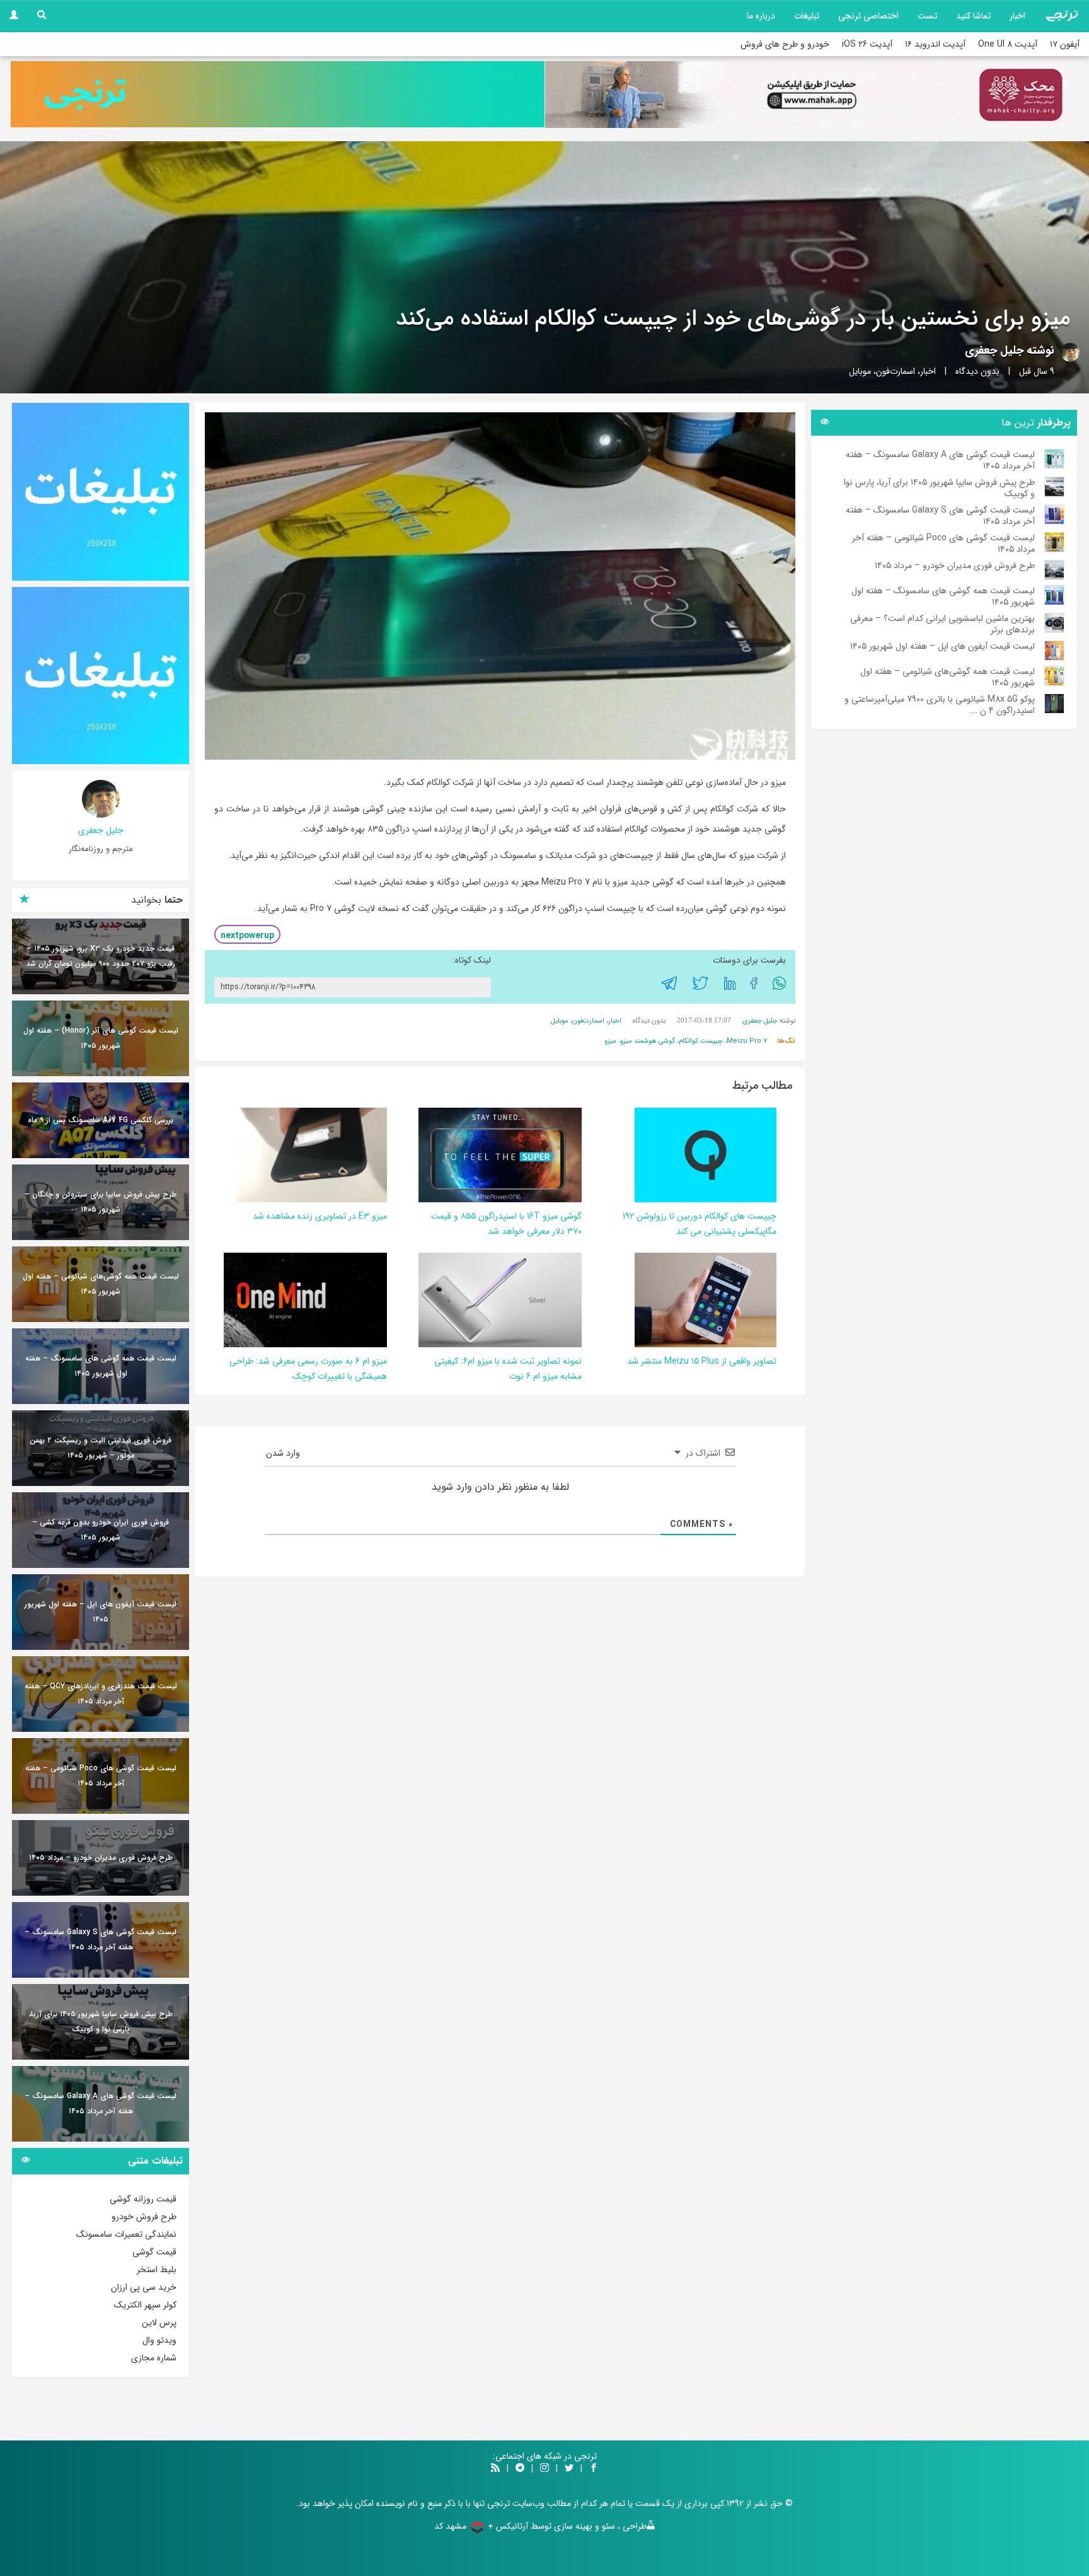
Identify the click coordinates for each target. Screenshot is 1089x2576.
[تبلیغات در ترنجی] (278, 94)
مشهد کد (450, 2526)
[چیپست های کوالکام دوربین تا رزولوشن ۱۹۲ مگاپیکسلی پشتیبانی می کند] (706, 1155)
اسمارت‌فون (896, 371)
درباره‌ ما (761, 16)
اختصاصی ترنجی (868, 16)
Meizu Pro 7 (747, 1041)
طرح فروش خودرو (144, 2217)
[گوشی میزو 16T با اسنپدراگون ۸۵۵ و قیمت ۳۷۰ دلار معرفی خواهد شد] (497, 1155)
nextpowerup (247, 936)
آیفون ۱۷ (1065, 44)
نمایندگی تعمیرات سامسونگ (126, 2234)
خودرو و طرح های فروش (785, 44)
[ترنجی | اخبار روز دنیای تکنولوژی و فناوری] (1062, 16)
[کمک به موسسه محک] (812, 95)
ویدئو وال (159, 2340)
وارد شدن (284, 1453)
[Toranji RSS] (495, 2469)
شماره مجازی (154, 2358)
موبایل (860, 371)
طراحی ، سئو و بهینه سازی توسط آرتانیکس (571, 2526)
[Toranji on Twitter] (569, 2469)
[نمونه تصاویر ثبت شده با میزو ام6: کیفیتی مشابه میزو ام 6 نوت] (471, 1300)
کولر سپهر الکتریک (145, 2305)
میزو (610, 1041)
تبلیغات (807, 16)
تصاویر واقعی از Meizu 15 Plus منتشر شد (702, 1361)
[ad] (101, 492)
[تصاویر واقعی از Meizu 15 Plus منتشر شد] (706, 1300)
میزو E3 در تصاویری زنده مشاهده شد (320, 1216)
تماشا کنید (973, 16)
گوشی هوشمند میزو (648, 1041)
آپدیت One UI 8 (1008, 44)
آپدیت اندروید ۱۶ (935, 44)
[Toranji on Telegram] (520, 2469)
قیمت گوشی (154, 2252)
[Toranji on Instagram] (543, 2469)
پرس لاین (159, 2323)
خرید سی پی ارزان (144, 2287)
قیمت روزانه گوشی (143, 2199)
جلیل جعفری (994, 351)
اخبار (1017, 16)
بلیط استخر (157, 2270)
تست (927, 16)
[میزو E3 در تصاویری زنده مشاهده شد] (312, 1155)
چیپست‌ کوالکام (701, 1041)
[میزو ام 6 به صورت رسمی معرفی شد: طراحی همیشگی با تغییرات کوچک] (277, 1300)
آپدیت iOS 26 (867, 44)
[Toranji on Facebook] (594, 2469)
